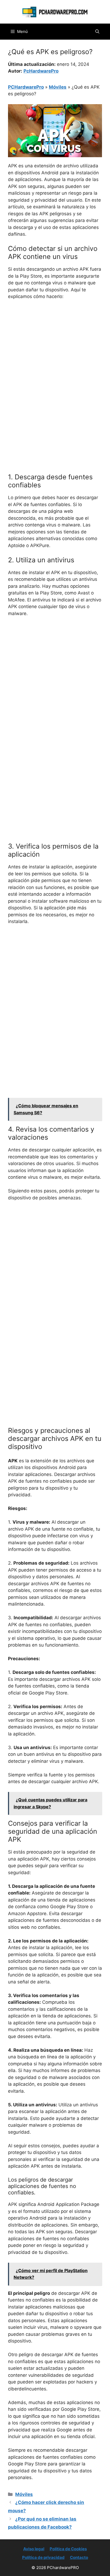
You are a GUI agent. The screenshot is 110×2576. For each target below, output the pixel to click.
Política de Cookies (68, 2549)
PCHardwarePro (26, 87)
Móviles (58, 87)
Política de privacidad (43, 2557)
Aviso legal (34, 2549)
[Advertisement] (55, 362)
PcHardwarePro (41, 71)
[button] (97, 32)
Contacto (79, 2557)
